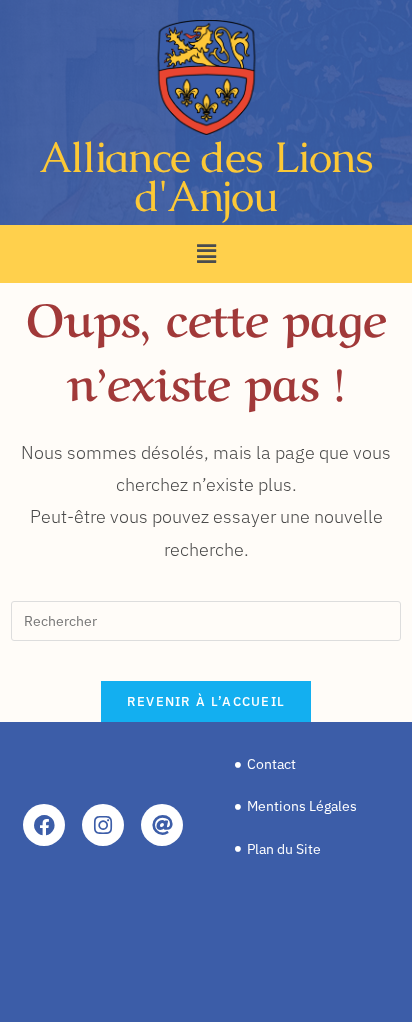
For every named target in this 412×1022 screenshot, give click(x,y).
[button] (206, 253)
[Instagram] (103, 825)
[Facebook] (44, 825)
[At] (162, 825)
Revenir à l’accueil (206, 701)
